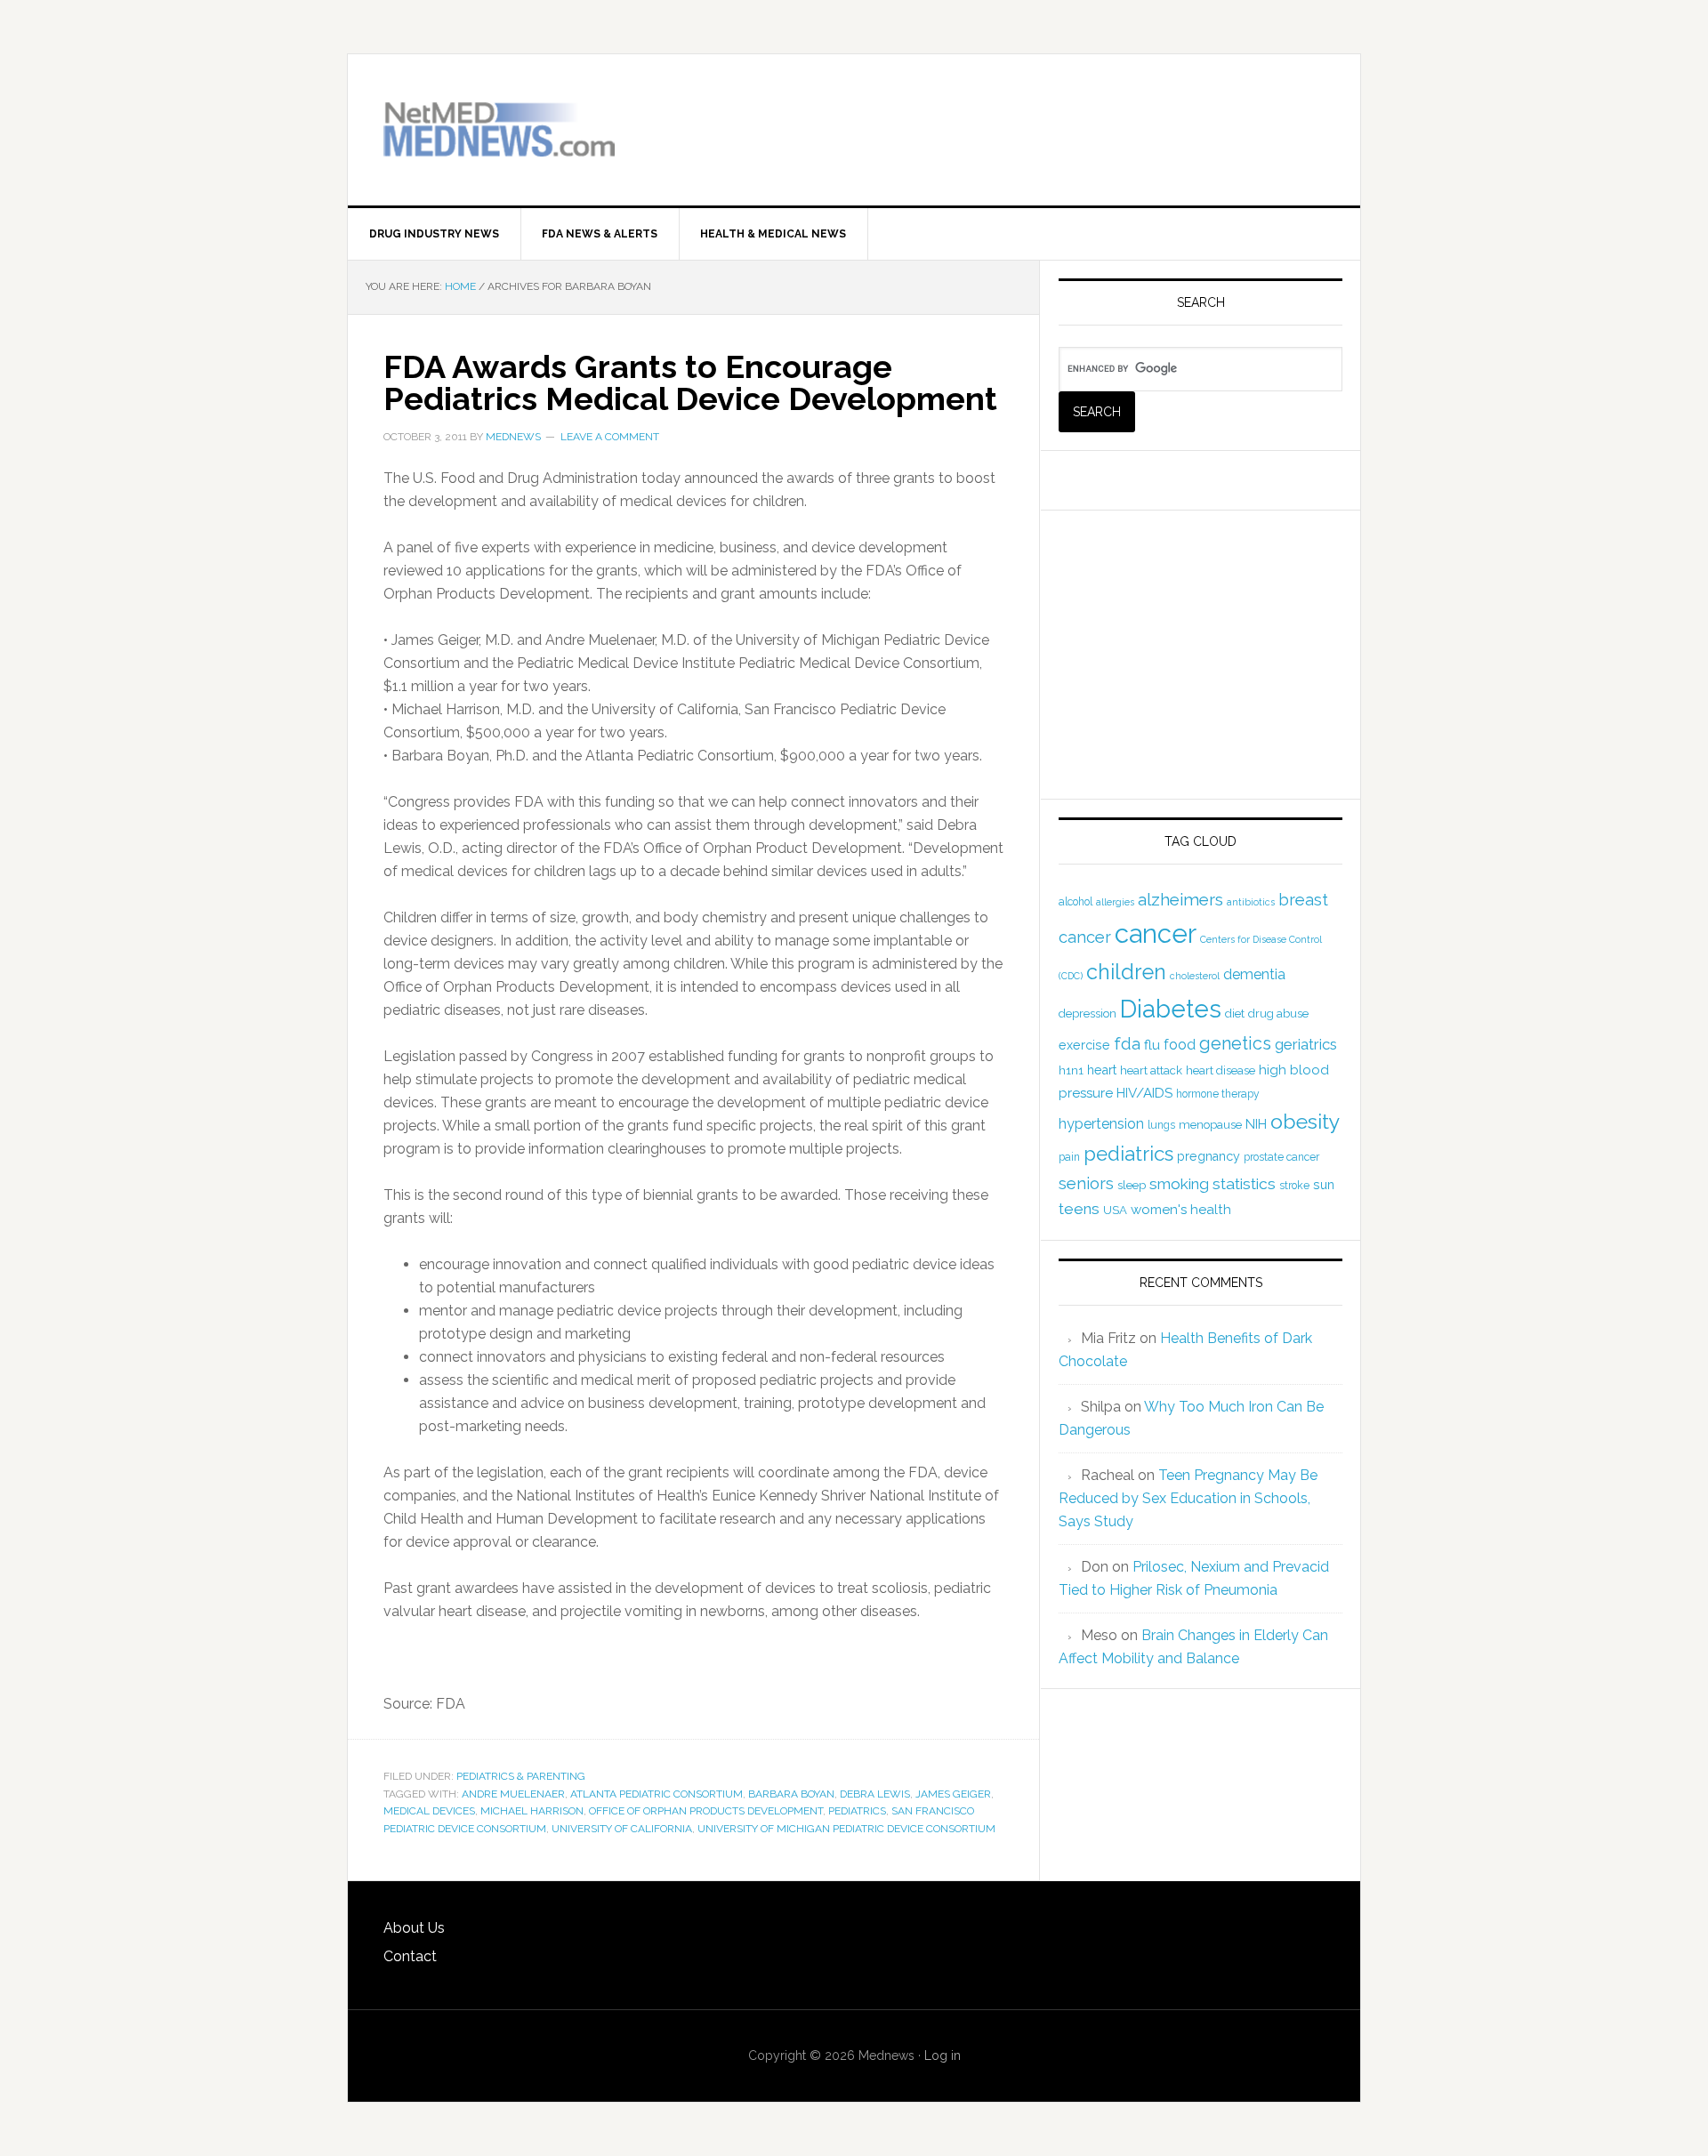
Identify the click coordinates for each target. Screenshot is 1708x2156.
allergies (1115, 902)
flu (1152, 1045)
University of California (622, 1829)
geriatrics (1306, 1044)
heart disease (1221, 1070)
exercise (1084, 1045)
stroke (1294, 1186)
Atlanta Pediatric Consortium (657, 1794)
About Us (414, 1928)
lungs (1161, 1125)
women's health (1181, 1210)
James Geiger (953, 1794)
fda (1127, 1044)
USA (1115, 1210)
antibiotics (1251, 902)
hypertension (1101, 1124)
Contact (410, 1956)
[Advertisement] (1116, 117)
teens (1079, 1209)
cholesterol (1195, 976)
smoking (1179, 1184)
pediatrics (857, 1811)
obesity (1305, 1121)
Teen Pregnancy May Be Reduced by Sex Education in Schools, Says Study (1188, 1498)
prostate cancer (1281, 1157)
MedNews (499, 130)
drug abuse (1278, 1014)
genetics (1235, 1043)
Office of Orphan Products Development (706, 1811)
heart (1102, 1070)
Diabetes (1171, 1009)
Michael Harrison (532, 1811)
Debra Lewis (875, 1794)
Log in (943, 2055)
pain (1069, 1157)
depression (1088, 1014)
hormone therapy (1218, 1094)
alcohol (1076, 902)
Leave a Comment (610, 437)
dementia (1254, 974)
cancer (1156, 933)
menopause (1210, 1125)
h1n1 (1071, 1070)
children (1126, 972)
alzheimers (1180, 899)
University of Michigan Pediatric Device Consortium (846, 1829)
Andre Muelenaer (513, 1794)
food (1180, 1045)
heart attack (1151, 1070)
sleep (1132, 1185)
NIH (1256, 1124)
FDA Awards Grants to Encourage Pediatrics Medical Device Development (690, 382)
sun (1324, 1185)
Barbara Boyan (791, 1794)
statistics (1244, 1184)
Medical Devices (429, 1811)
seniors (1086, 1183)
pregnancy (1208, 1156)
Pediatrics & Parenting (521, 1776)
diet (1235, 1014)
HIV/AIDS (1144, 1093)
